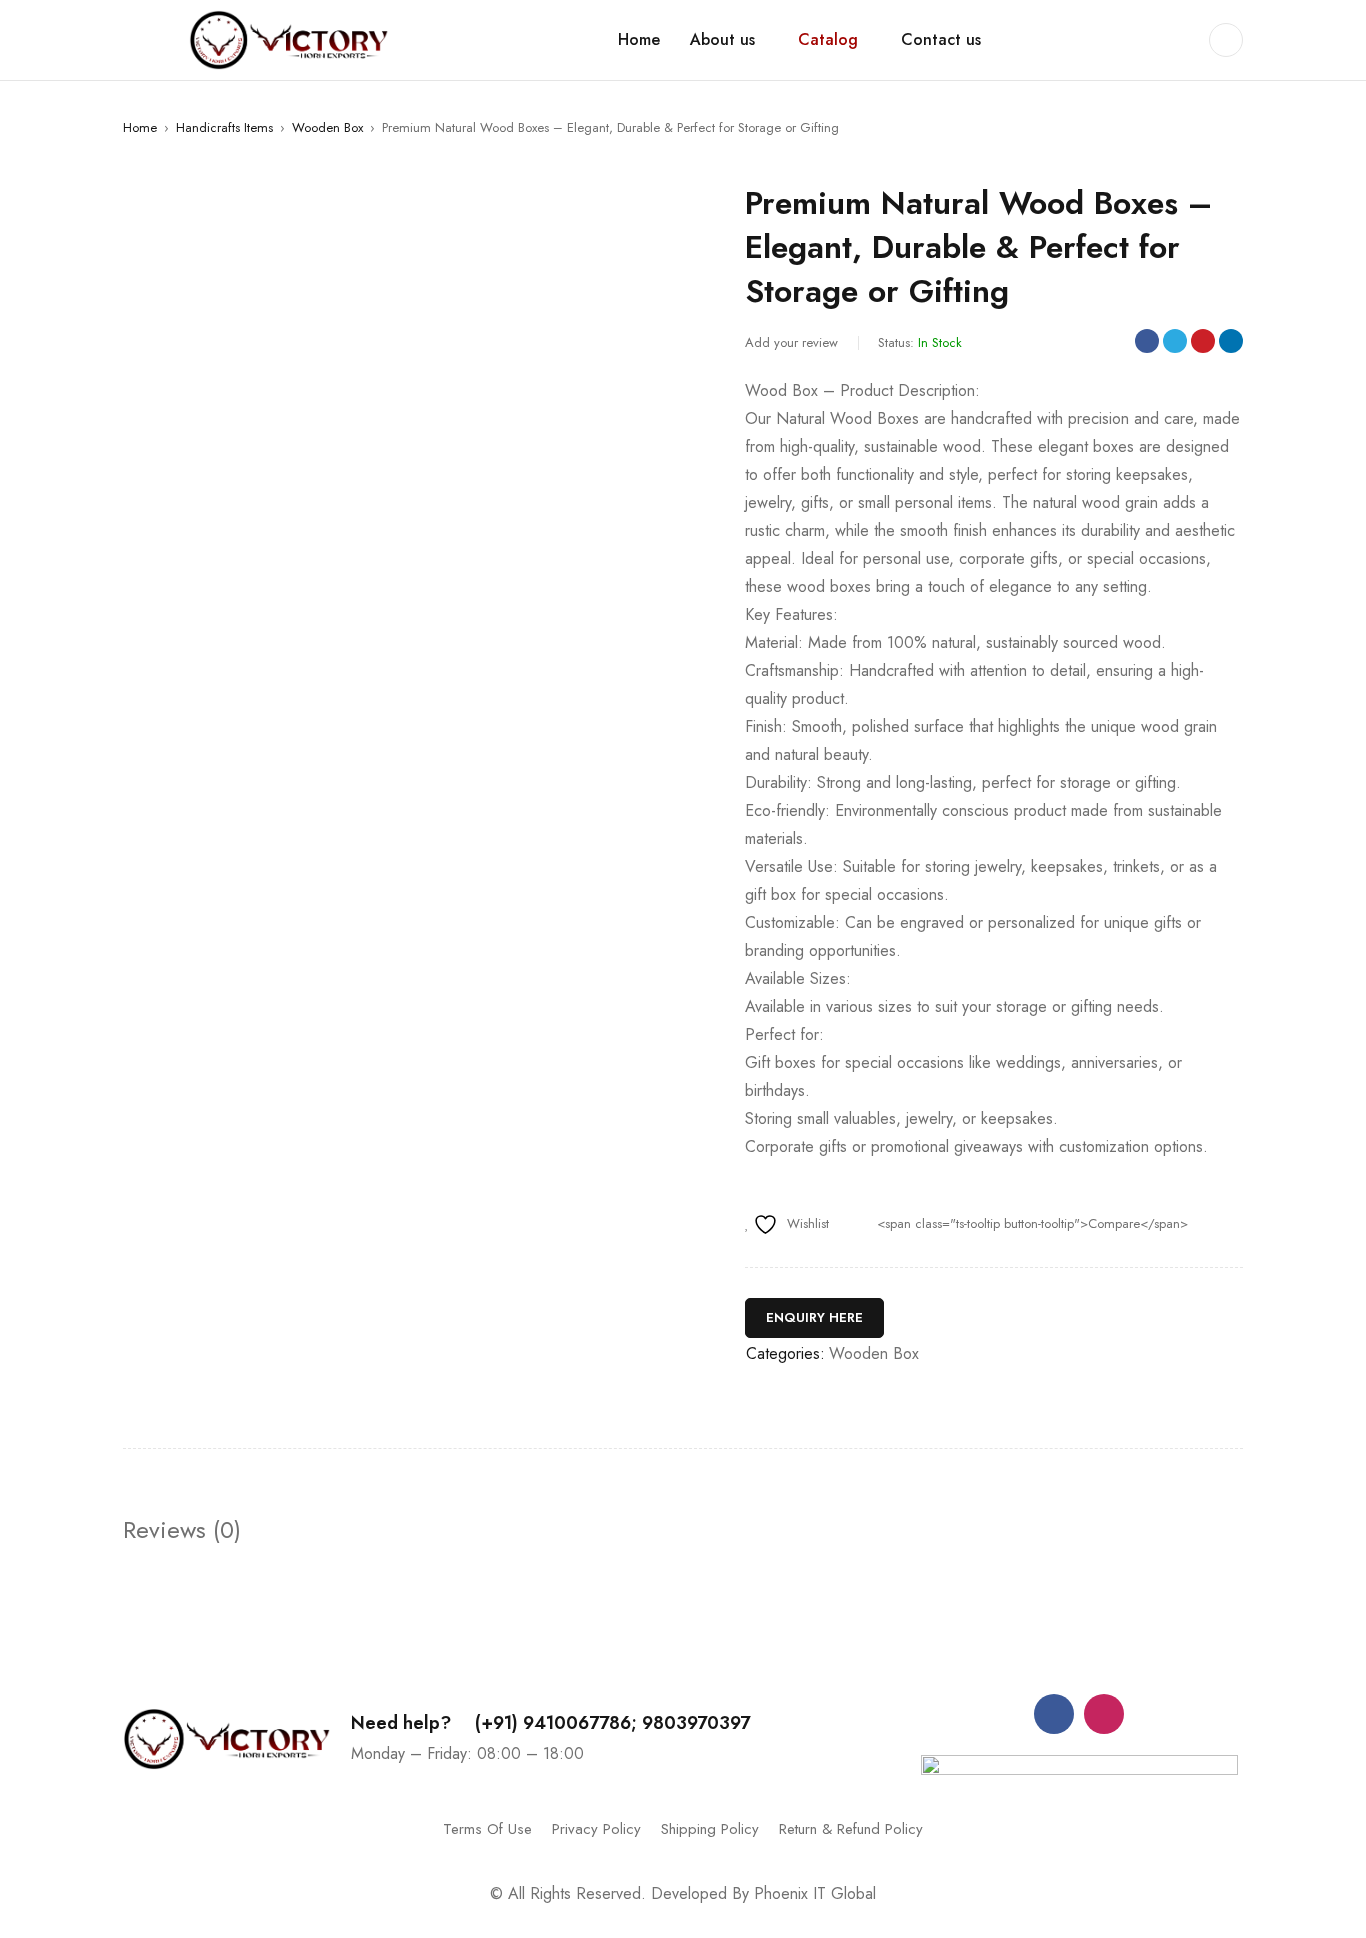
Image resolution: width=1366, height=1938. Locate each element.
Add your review (791, 342)
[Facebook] (1054, 1714)
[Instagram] (1104, 1714)
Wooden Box (327, 127)
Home (140, 127)
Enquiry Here (814, 1317)
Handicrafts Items (224, 127)
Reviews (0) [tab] (182, 1530)
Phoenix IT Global (815, 1893)
